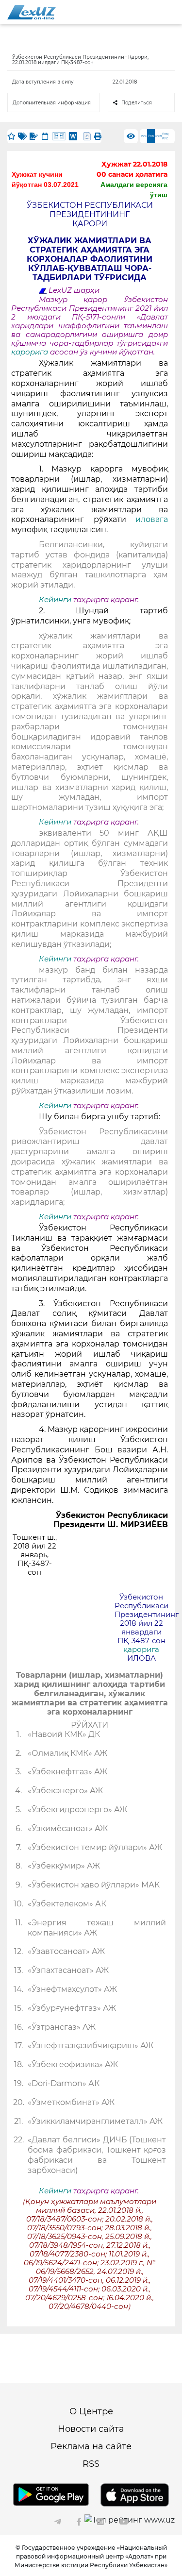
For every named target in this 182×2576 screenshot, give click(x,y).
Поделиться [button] (137, 103)
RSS (91, 2464)
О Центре (91, 2411)
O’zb (158, 136)
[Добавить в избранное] (11, 136)
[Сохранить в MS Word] (73, 136)
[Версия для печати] (98, 136)
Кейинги (55, 600)
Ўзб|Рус (165, 136)
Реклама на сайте (91, 2446)
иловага (152, 519)
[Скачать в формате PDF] (87, 136)
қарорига (31, 352)
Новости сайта (91, 2429)
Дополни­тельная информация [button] (52, 103)
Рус (144, 136)
